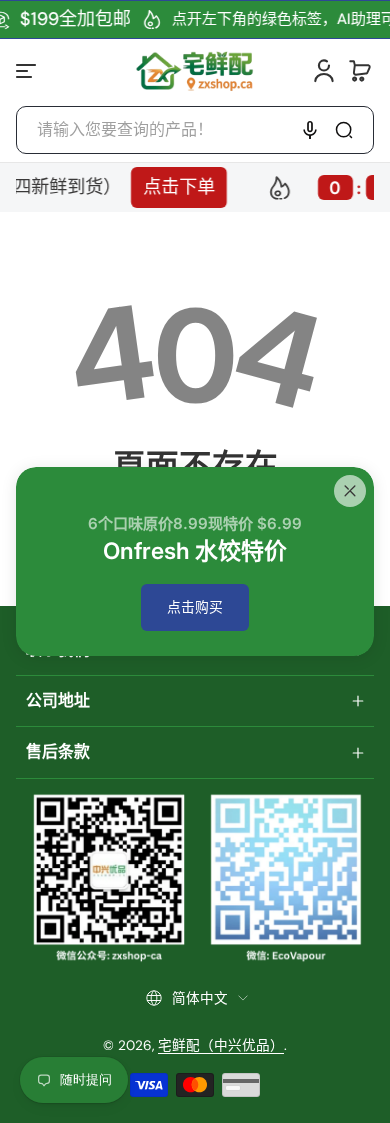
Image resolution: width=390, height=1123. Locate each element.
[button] (360, 71)
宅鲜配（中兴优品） (221, 1045)
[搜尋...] (344, 130)
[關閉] (350, 491)
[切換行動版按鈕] (28, 71)
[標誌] (195, 70)
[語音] (310, 130)
